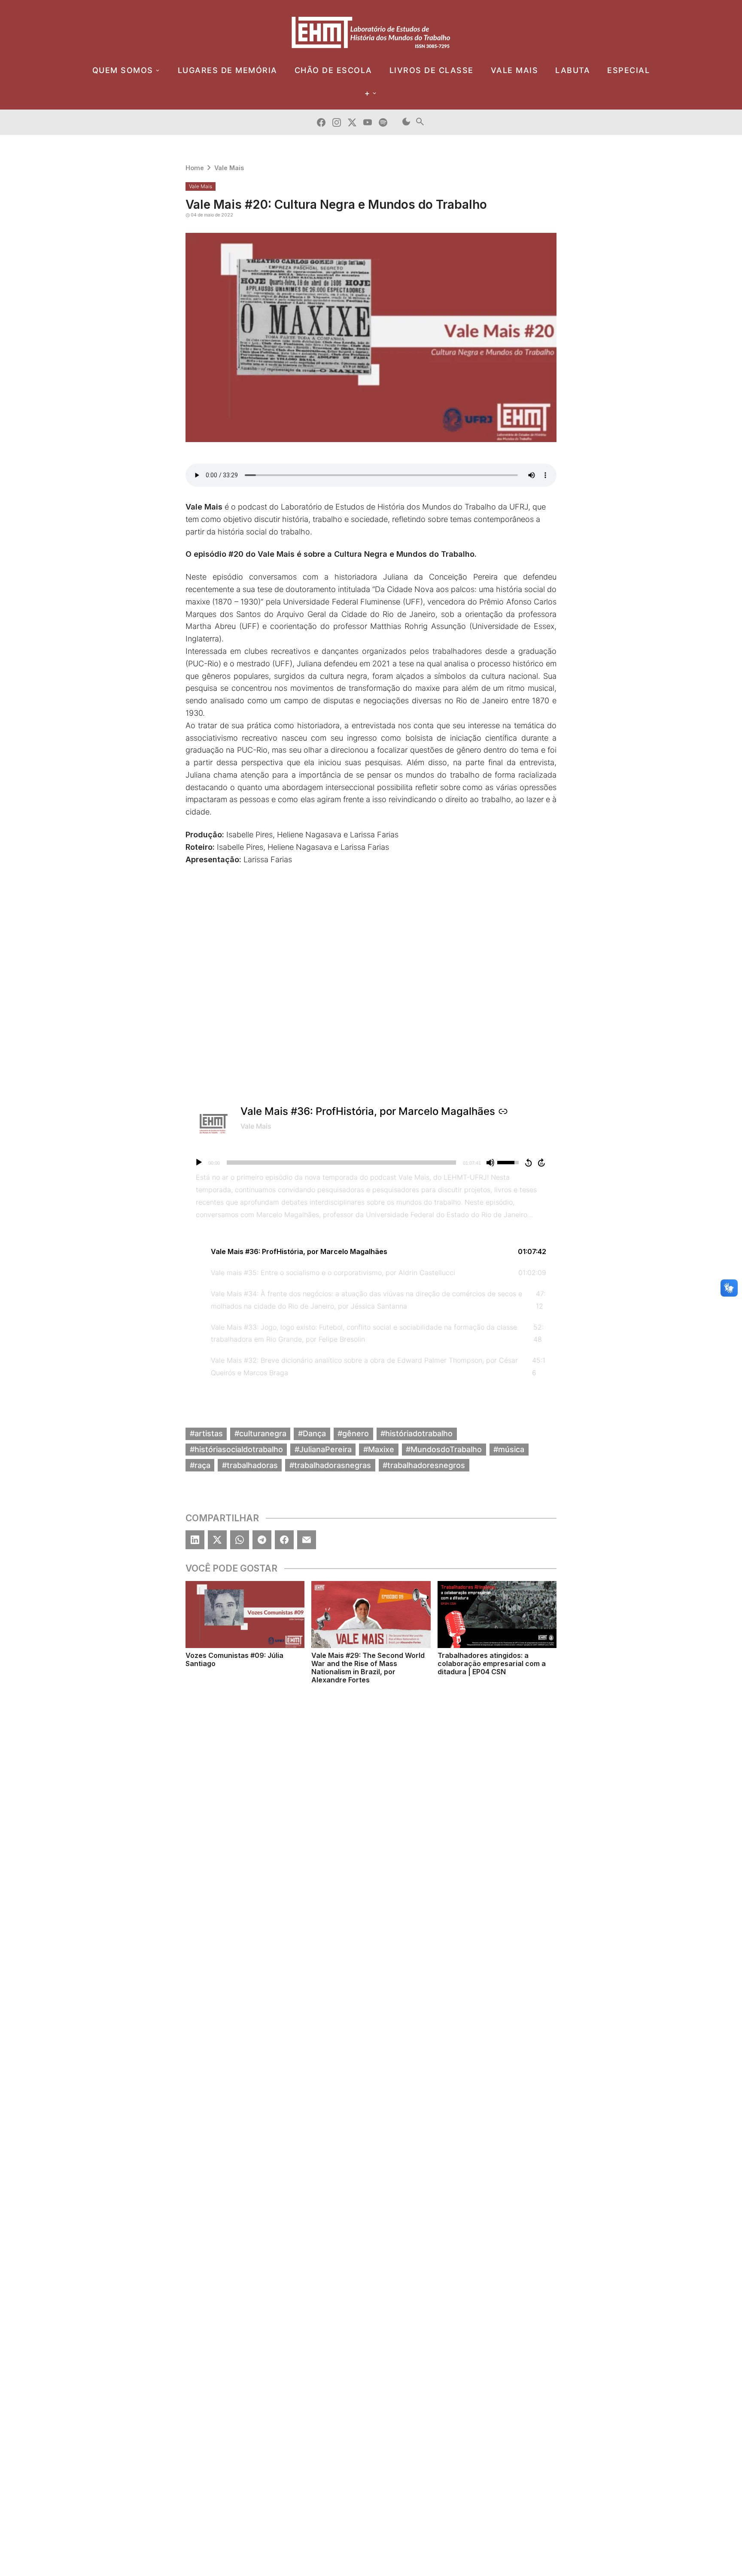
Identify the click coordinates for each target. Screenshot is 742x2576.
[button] (371, 1252)
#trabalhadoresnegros (424, 1465)
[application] (371, 1163)
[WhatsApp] (240, 1540)
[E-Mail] (307, 1540)
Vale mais (515, 70)
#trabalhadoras (250, 1465)
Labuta (573, 70)
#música (509, 1449)
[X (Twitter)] (217, 1540)
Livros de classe (432, 70)
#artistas (206, 1433)
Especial (628, 70)
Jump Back (528, 1163)
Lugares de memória (228, 70)
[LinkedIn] (195, 1540)
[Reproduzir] (199, 1163)
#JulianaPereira (323, 1449)
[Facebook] (284, 1540)
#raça (200, 1465)
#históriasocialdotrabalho (236, 1449)
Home (195, 168)
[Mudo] (490, 1163)
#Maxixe (379, 1449)
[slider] (341, 1163)
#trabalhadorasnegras (330, 1465)
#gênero (353, 1433)
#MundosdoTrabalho (444, 1449)
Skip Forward (542, 1163)
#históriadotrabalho (417, 1433)
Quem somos (123, 70)
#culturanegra (260, 1433)
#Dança (312, 1433)
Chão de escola (333, 70)
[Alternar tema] (406, 122)
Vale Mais (229, 168)
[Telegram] (262, 1540)
